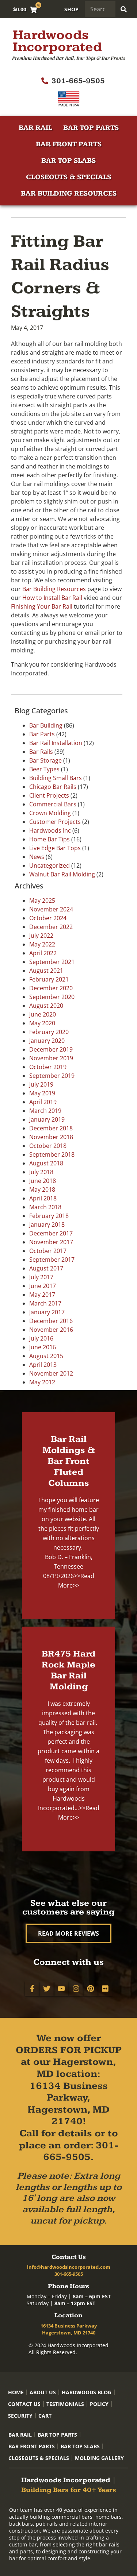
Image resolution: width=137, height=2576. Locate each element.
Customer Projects (55, 822)
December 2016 (51, 1321)
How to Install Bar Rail (52, 598)
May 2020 (42, 1023)
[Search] (123, 9)
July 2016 (41, 1338)
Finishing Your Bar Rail (42, 606)
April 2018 (43, 1198)
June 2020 (43, 1014)
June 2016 (43, 1347)
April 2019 (43, 1102)
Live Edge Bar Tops (55, 848)
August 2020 (46, 1006)
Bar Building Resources (69, 194)
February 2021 (49, 979)
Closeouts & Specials (68, 177)
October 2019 (48, 1067)
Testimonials (65, 2404)
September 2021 (52, 962)
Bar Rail (35, 128)
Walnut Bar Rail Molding (62, 874)
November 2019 (51, 1058)
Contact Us (24, 2404)
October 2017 (48, 1251)
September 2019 (52, 1076)
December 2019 (51, 1049)
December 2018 (51, 1128)
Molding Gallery (99, 2458)
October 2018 (48, 1146)
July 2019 (41, 1084)
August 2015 (46, 1356)
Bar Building (46, 725)
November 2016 (51, 1330)
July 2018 (41, 1172)
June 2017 (43, 1286)
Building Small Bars (56, 778)
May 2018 (42, 1189)
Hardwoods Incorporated (57, 41)
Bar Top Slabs (68, 161)
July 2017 (41, 1277)
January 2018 (47, 1225)
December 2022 (51, 927)
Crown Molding (50, 813)
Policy (99, 2404)
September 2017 (52, 1260)
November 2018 (51, 1137)
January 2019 (47, 1119)
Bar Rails (41, 752)
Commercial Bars (53, 804)
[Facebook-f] (32, 1989)
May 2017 (42, 1295)
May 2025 (42, 901)
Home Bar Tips (50, 839)
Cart (45, 2416)
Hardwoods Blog (87, 2392)
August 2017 (46, 1268)
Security (20, 2416)
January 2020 (47, 1041)
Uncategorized (50, 865)
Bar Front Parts (69, 144)
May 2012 (42, 1382)
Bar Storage (45, 760)
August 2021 (46, 971)
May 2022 (42, 944)
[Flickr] (105, 1989)
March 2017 (45, 1303)
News (37, 857)
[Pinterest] (91, 1989)
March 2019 (45, 1111)
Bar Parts (42, 734)
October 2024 (48, 918)
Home (16, 2392)
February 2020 (49, 1032)
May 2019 (42, 1093)
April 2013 (43, 1365)
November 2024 (51, 909)
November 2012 (51, 1373)
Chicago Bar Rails (53, 787)
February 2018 (49, 1216)
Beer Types (44, 769)
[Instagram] (76, 1989)
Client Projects (49, 795)
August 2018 (46, 1163)
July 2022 (41, 936)
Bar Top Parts (91, 128)
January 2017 (47, 1312)
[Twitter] (47, 1989)
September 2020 (52, 997)
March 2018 (45, 1207)
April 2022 (43, 953)
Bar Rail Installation (56, 743)
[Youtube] (61, 1989)
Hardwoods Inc (50, 830)
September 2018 (52, 1154)
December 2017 (51, 1233)
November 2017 (51, 1242)
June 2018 (43, 1181)
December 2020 (51, 988)
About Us (43, 2392)
